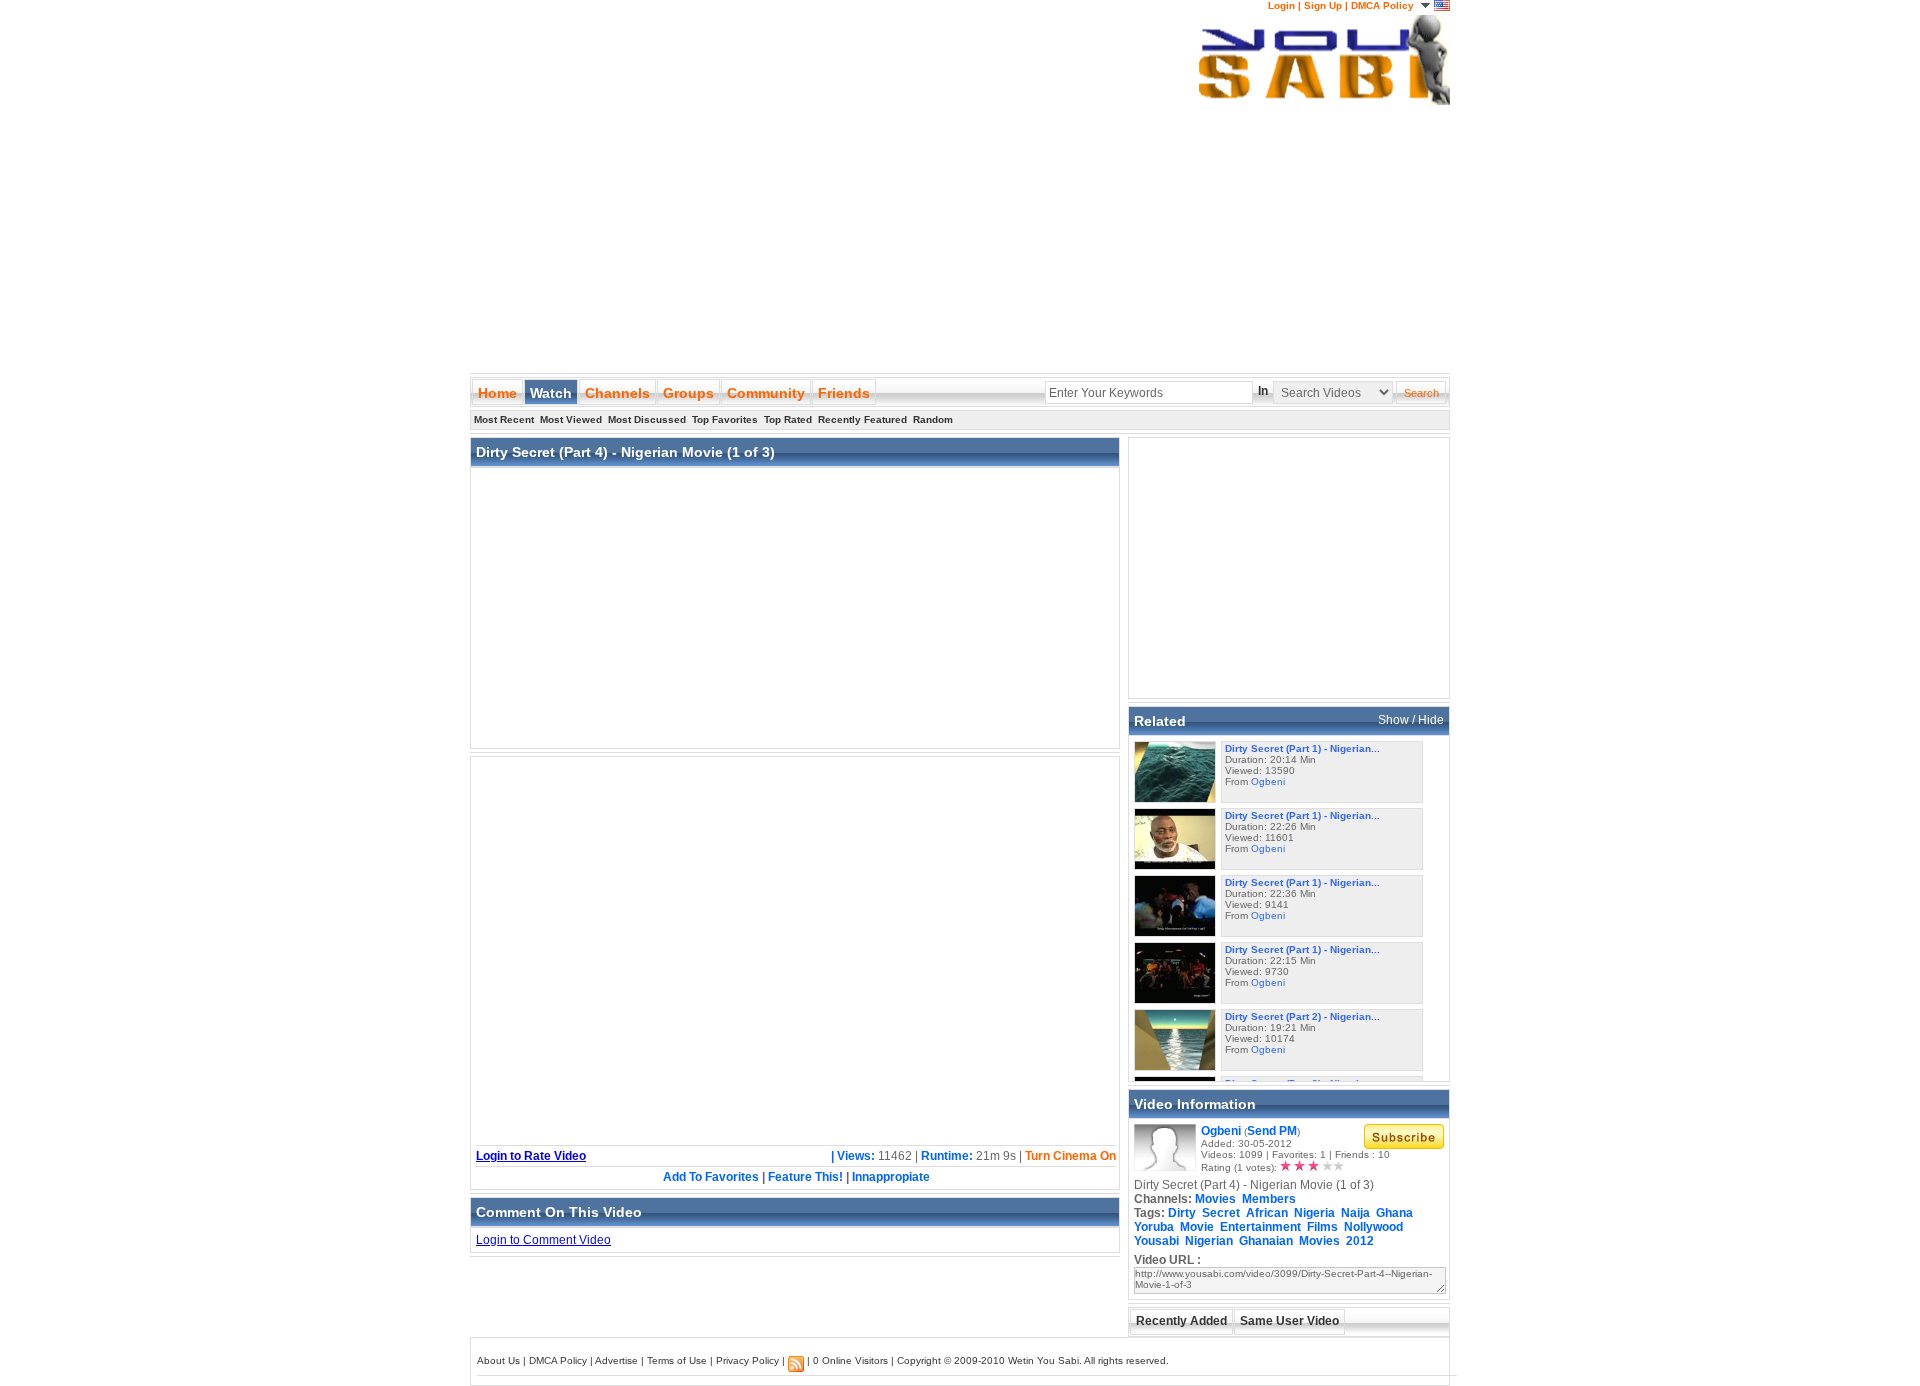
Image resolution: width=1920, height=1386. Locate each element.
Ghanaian (1266, 1241)
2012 (1360, 1241)
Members (1269, 1199)
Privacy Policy (747, 1360)
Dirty (1182, 1213)
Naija (1355, 1213)
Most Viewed (571, 419)
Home (497, 393)
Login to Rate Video (531, 1156)
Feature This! (805, 1177)
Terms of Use (677, 1360)
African (1267, 1213)
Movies (1215, 1199)
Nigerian (1209, 1241)
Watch (551, 393)
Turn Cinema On (1070, 1156)
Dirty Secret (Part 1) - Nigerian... (1302, 748)
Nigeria (1314, 1213)
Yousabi (1156, 1241)
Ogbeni (1268, 781)
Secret (1221, 1213)
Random (933, 419)
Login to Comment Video (543, 1240)
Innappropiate (891, 1177)
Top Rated (788, 419)
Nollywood (1373, 1227)
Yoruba (1154, 1227)
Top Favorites (725, 419)
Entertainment (1260, 1227)
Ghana (1394, 1213)
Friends (844, 393)
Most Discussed (647, 419)
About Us (498, 1360)
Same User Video (1289, 1321)
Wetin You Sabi (1043, 1360)
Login (1281, 5)
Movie (1197, 1227)
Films (1322, 1227)
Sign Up (1323, 5)
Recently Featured (862, 419)
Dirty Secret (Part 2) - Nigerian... (1302, 1016)
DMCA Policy (1382, 5)
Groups (688, 393)
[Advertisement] (834, 140)
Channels (617, 393)
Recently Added (1181, 1321)
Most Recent (504, 419)
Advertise (616, 1360)
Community (766, 393)
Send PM (1272, 1131)
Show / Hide (1411, 720)
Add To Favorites (711, 1177)
